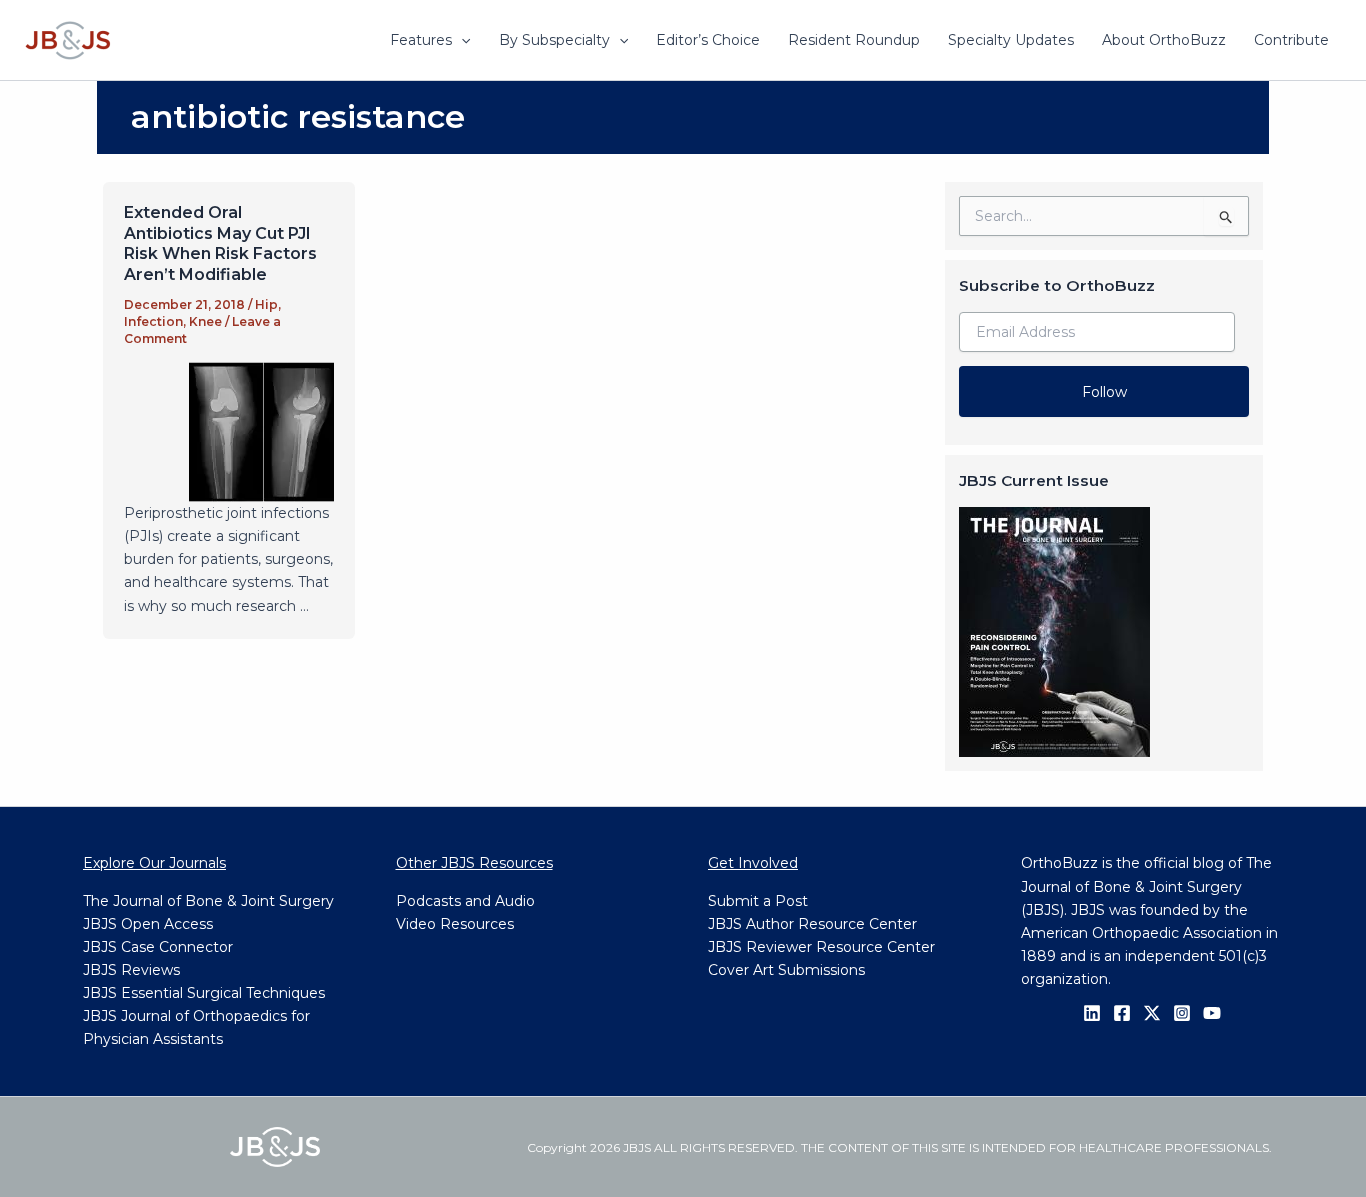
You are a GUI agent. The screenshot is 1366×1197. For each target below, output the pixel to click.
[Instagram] (1182, 1013)
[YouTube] (1212, 1013)
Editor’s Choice (708, 40)
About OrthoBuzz (1164, 40)
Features (421, 40)
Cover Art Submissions (786, 970)
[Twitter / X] (1152, 1013)
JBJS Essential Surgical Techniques (204, 993)
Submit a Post (758, 901)
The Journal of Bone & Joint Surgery (208, 901)
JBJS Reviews (131, 970)
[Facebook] (1122, 1013)
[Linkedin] (1092, 1013)
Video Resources (455, 924)
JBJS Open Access (148, 924)
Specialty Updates (1011, 40)
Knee (205, 321)
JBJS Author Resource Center (812, 924)
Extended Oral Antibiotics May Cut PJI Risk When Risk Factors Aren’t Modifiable (220, 243)
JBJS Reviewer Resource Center (821, 947)
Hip (266, 304)
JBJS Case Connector (158, 947)
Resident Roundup (854, 40)
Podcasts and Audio (465, 901)
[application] (461, 40)
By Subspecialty (554, 40)
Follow (1104, 392)
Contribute (1291, 40)
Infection (153, 321)
